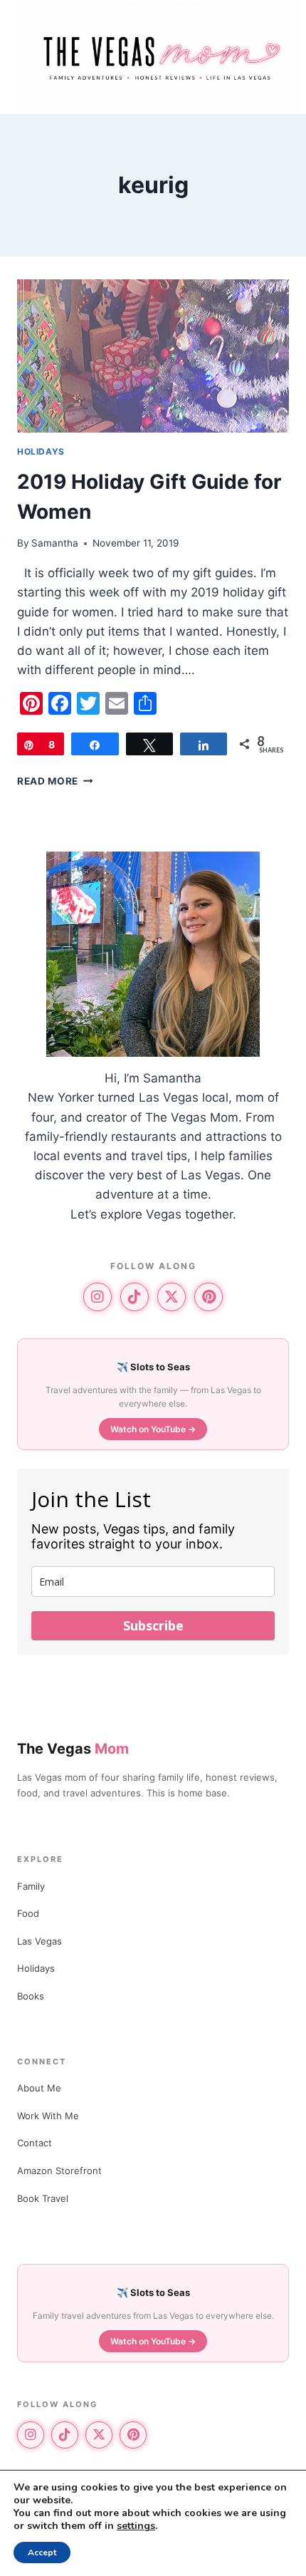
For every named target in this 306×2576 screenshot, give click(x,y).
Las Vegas (39, 1941)
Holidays (41, 451)
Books (31, 1996)
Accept (42, 2552)
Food (28, 1913)
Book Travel (43, 2198)
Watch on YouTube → (153, 1429)
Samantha (55, 543)
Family (31, 1886)
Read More (55, 781)
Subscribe (153, 1625)
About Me (39, 2088)
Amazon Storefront (59, 2171)
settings (136, 2526)
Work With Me (48, 2116)
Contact (35, 2143)
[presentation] (153, 356)
